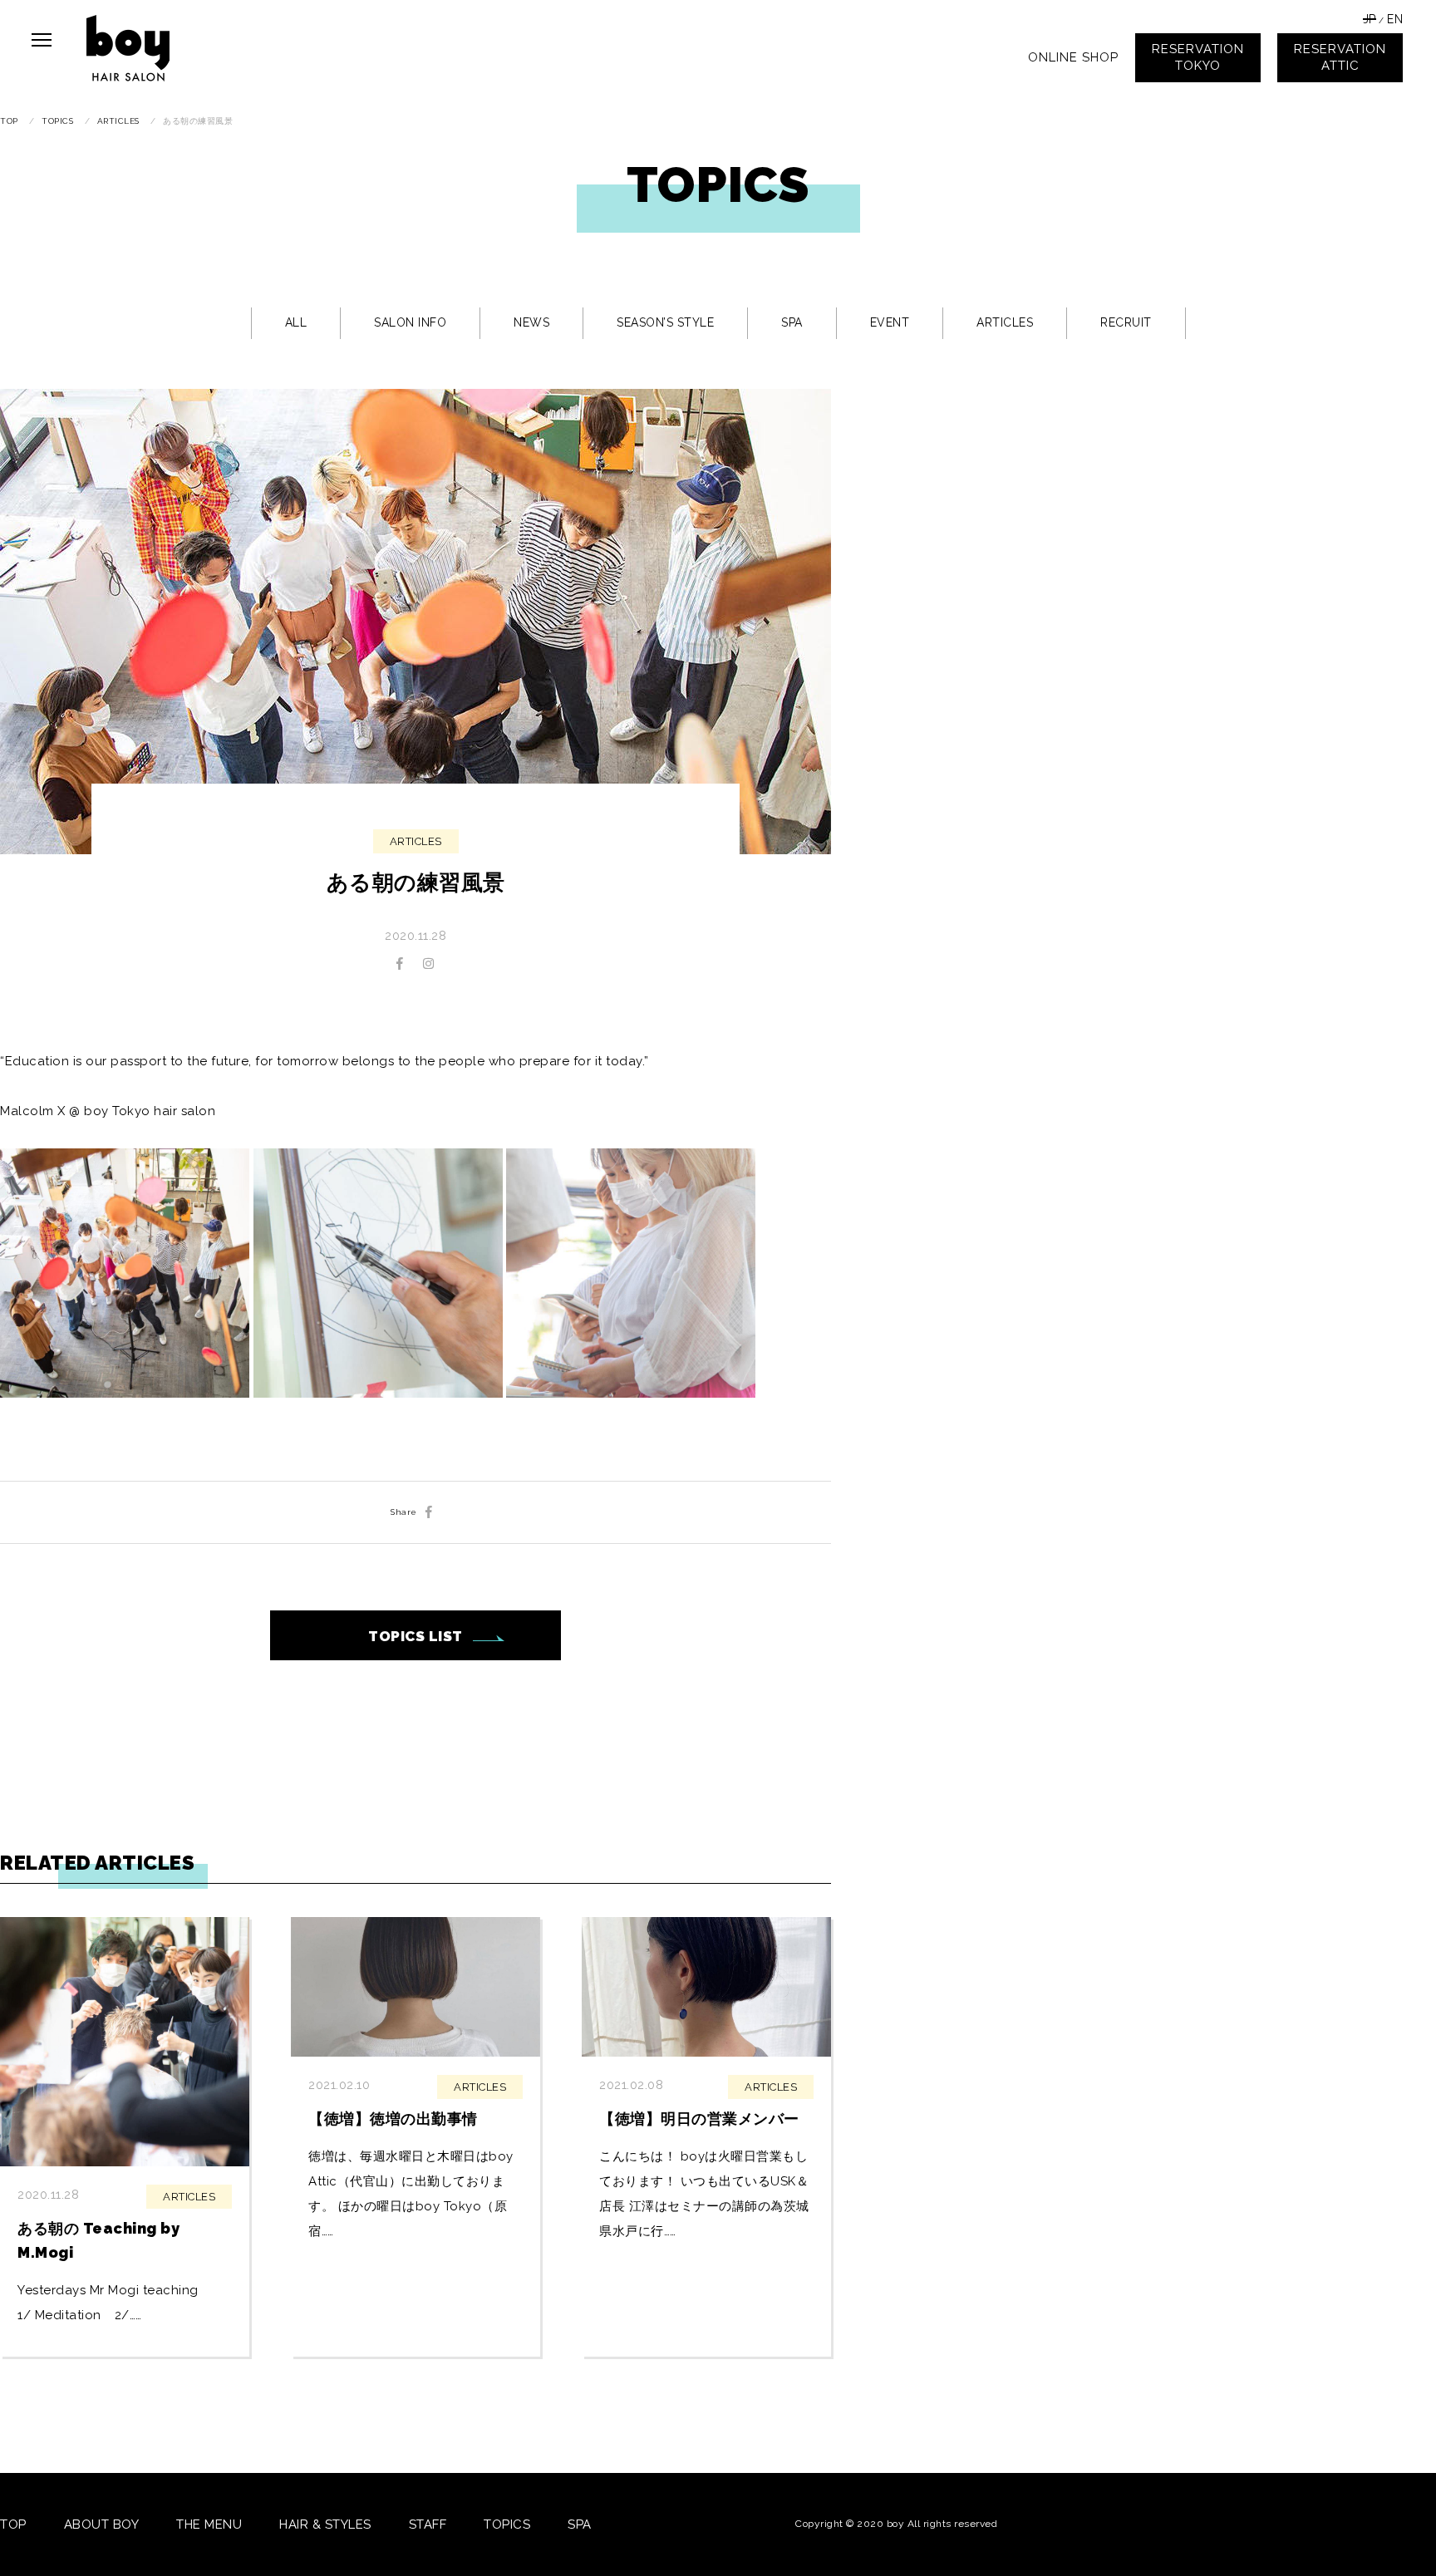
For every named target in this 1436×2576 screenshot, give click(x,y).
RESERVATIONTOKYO (1198, 57)
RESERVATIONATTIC (1340, 57)
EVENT (890, 322)
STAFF (428, 2524)
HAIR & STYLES (325, 2524)
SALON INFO (410, 322)
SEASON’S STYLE (665, 322)
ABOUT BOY (102, 2524)
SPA (792, 322)
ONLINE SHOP (1073, 57)
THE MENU (209, 2524)
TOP (13, 2524)
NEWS (531, 322)
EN (1395, 19)
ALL (296, 322)
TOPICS (507, 2524)
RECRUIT (1126, 322)
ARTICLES (1005, 322)
